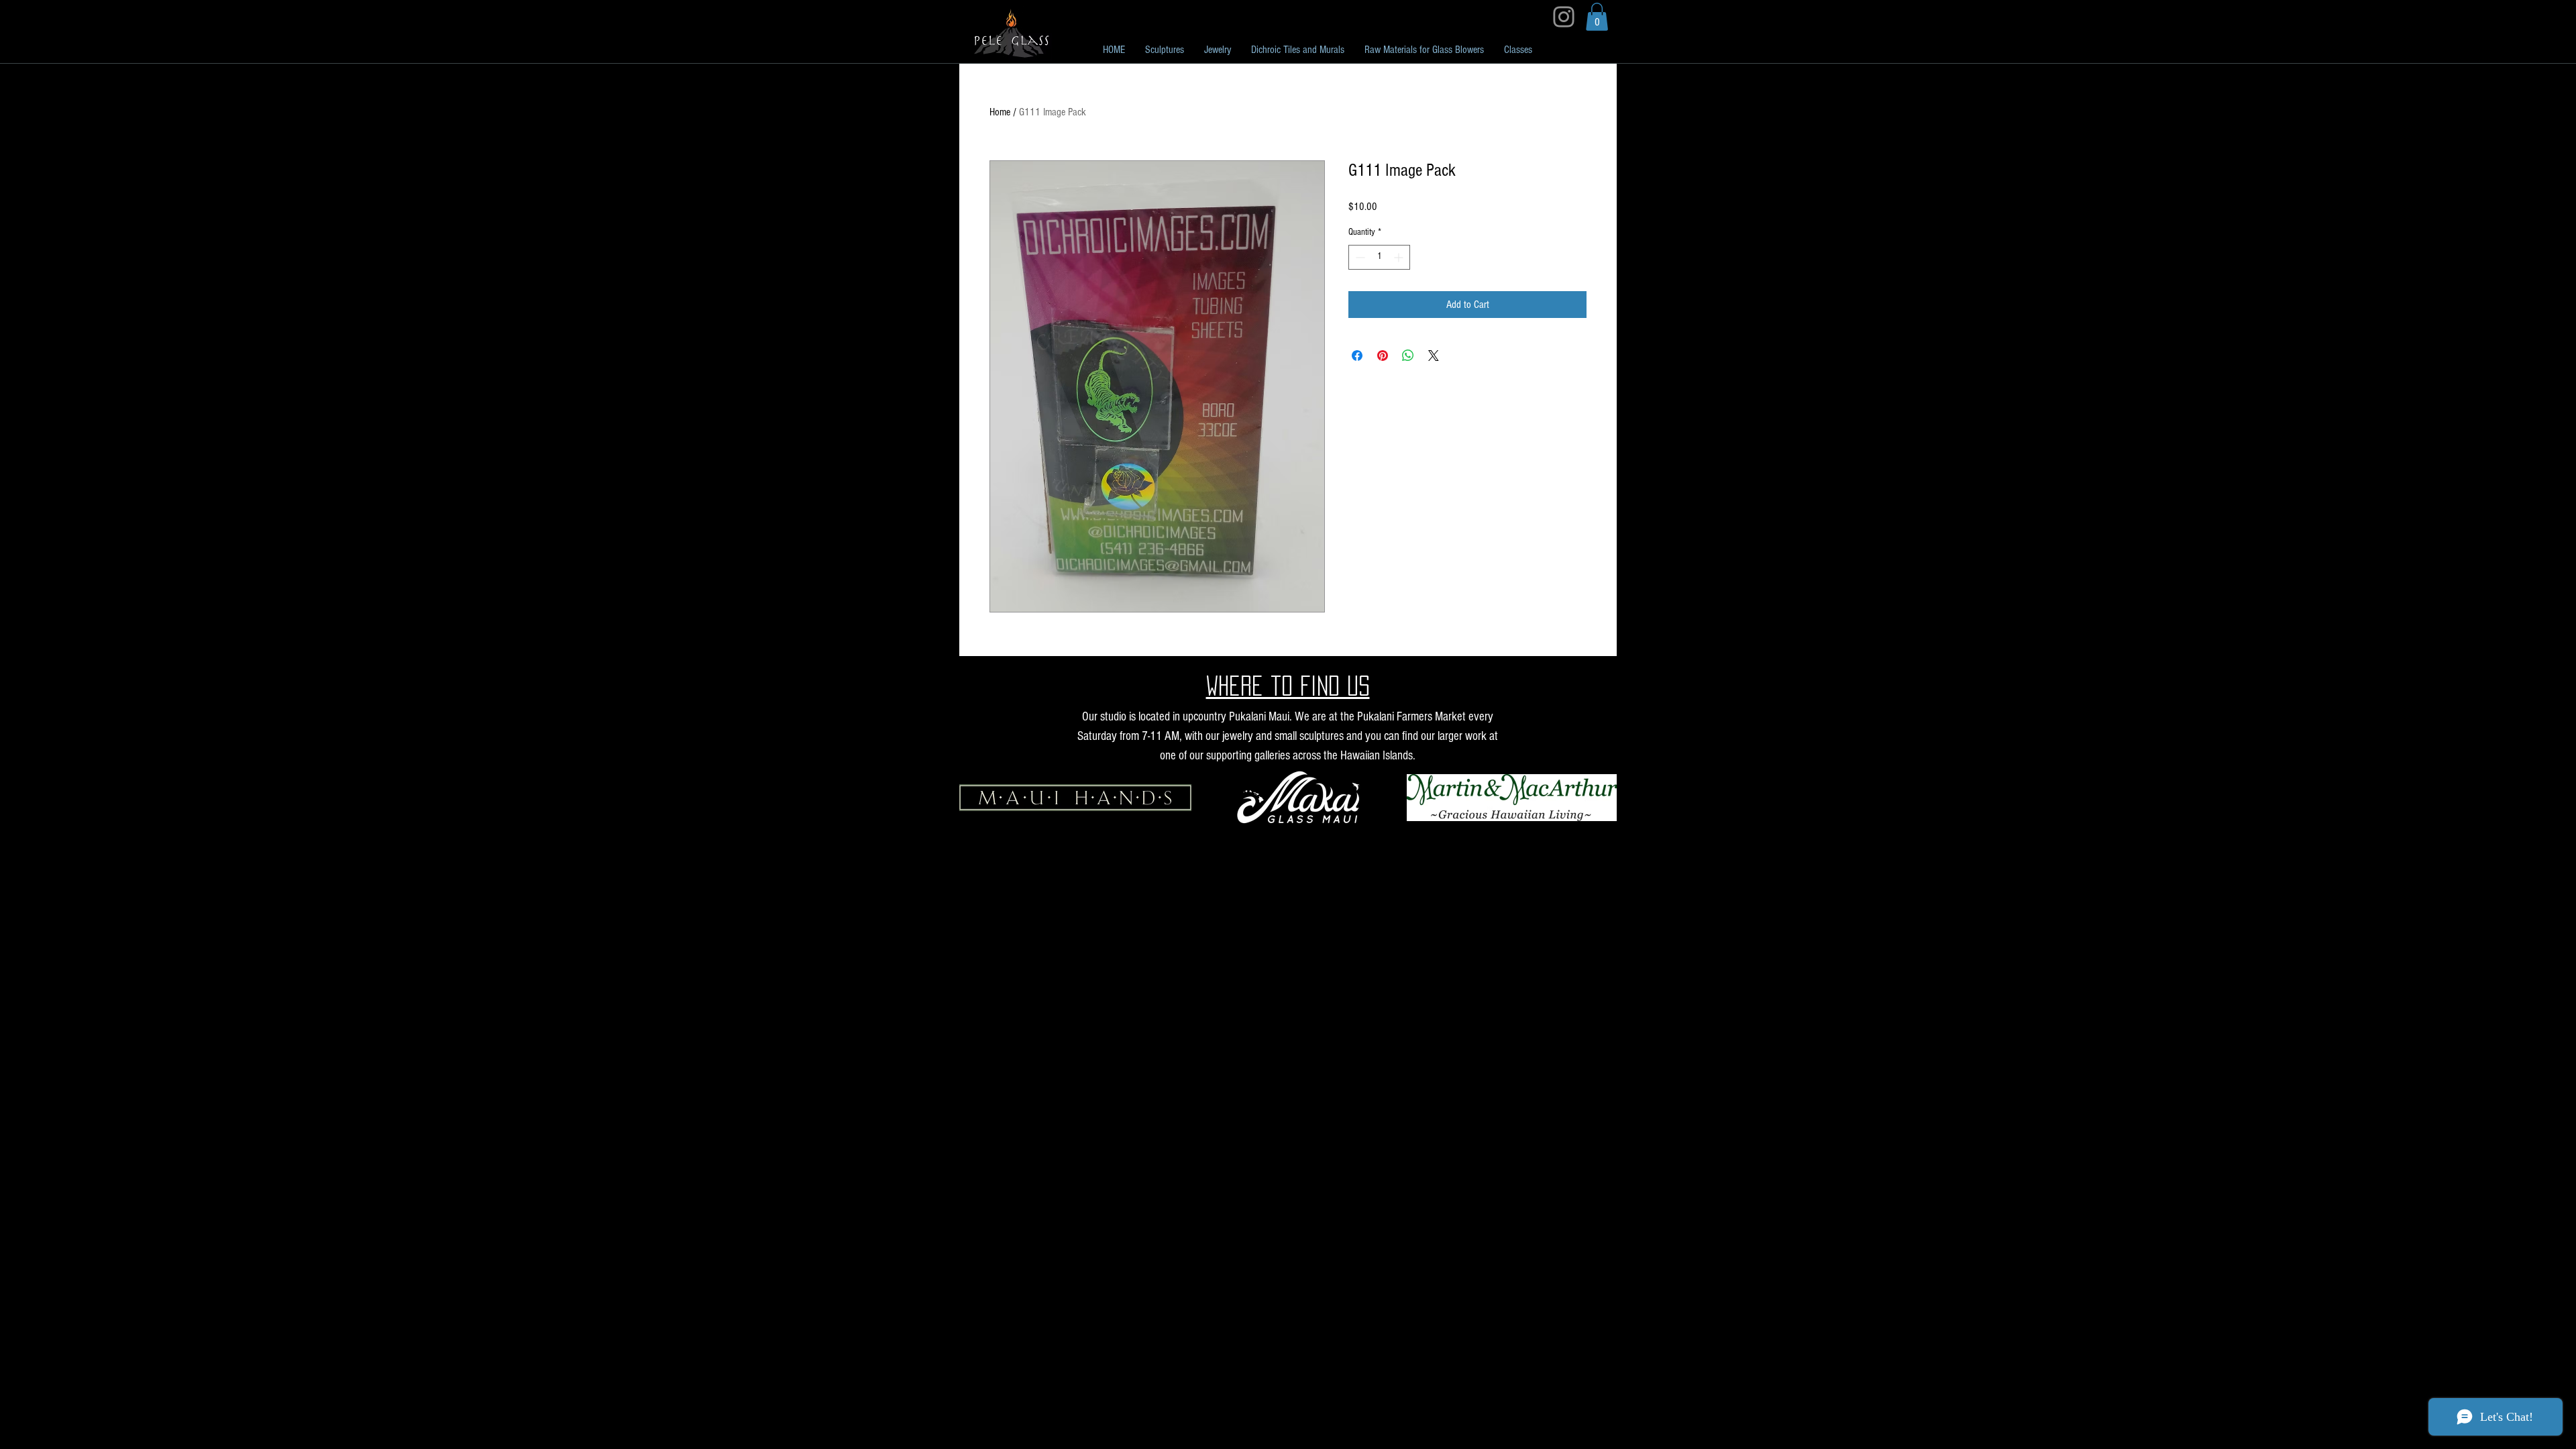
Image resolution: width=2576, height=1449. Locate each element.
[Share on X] (1434, 356)
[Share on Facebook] (1357, 356)
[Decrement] (1359, 257)
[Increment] (1400, 257)
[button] (1597, 17)
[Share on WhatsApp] (1408, 356)
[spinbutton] (1379, 257)
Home (1000, 112)
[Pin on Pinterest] (1383, 356)
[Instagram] (1564, 17)
